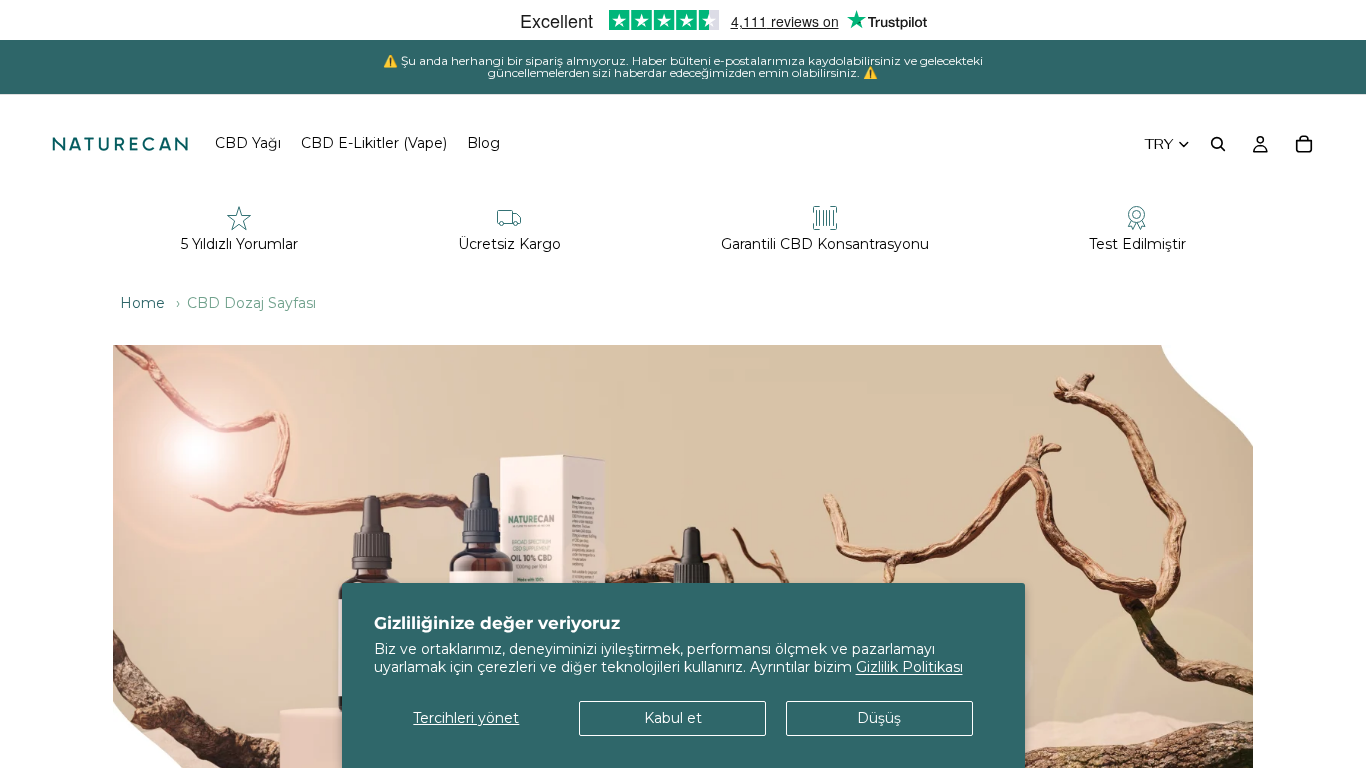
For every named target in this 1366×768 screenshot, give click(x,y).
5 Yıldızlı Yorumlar (239, 244)
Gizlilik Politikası (909, 667)
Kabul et (673, 718)
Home (142, 303)
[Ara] (1218, 144)
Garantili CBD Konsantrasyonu (825, 244)
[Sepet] (1304, 144)
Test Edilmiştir (1137, 244)
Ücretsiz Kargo (509, 244)
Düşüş (879, 718)
